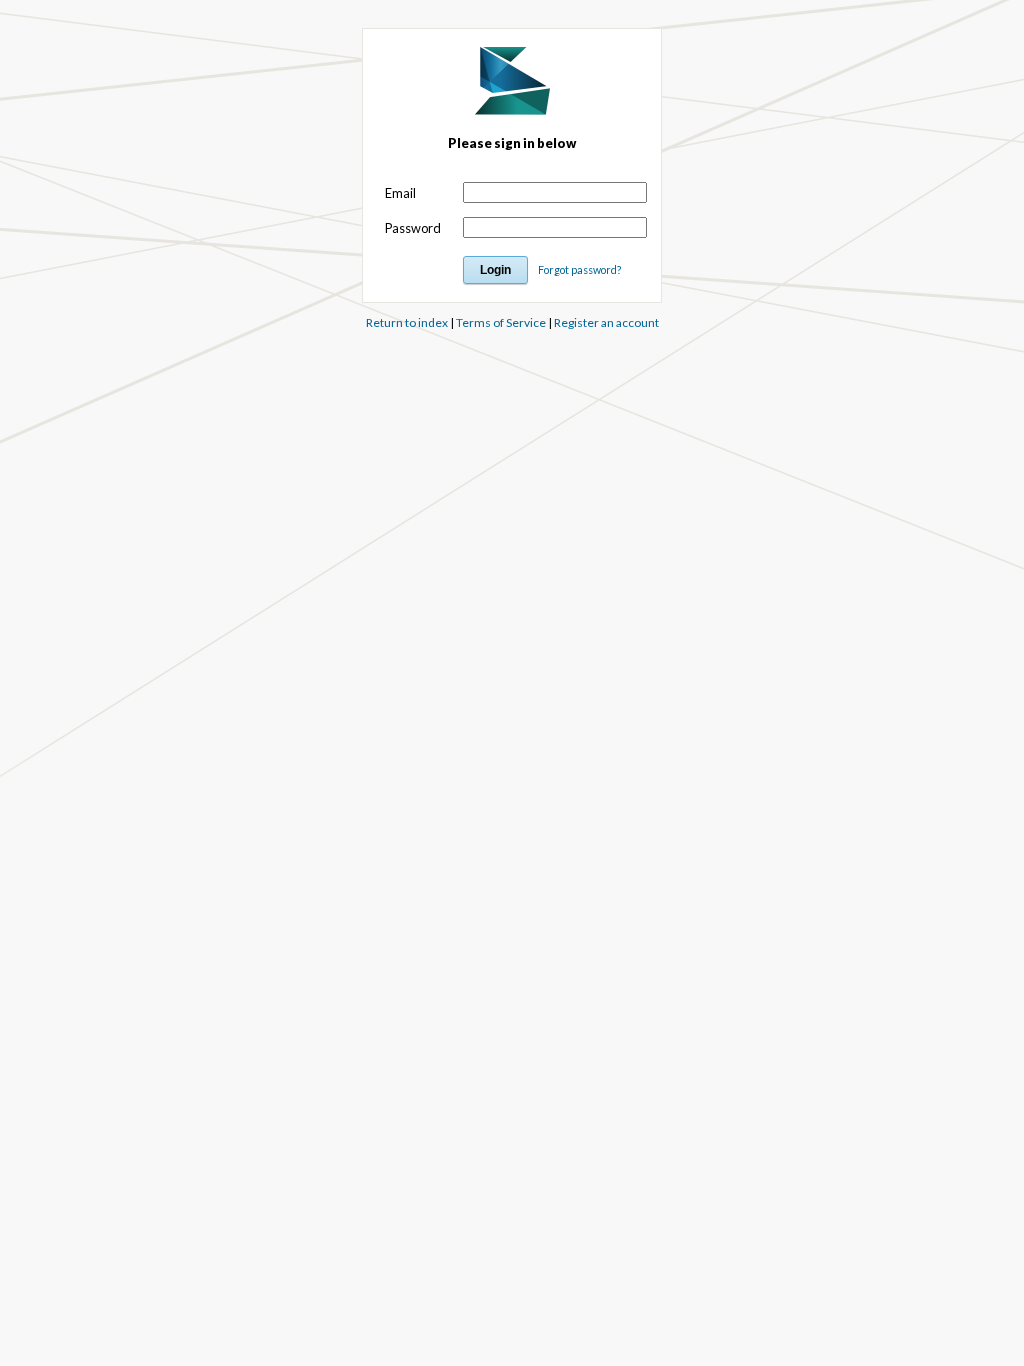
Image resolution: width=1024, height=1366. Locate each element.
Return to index (407, 322)
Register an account (606, 322)
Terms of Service (501, 322)
